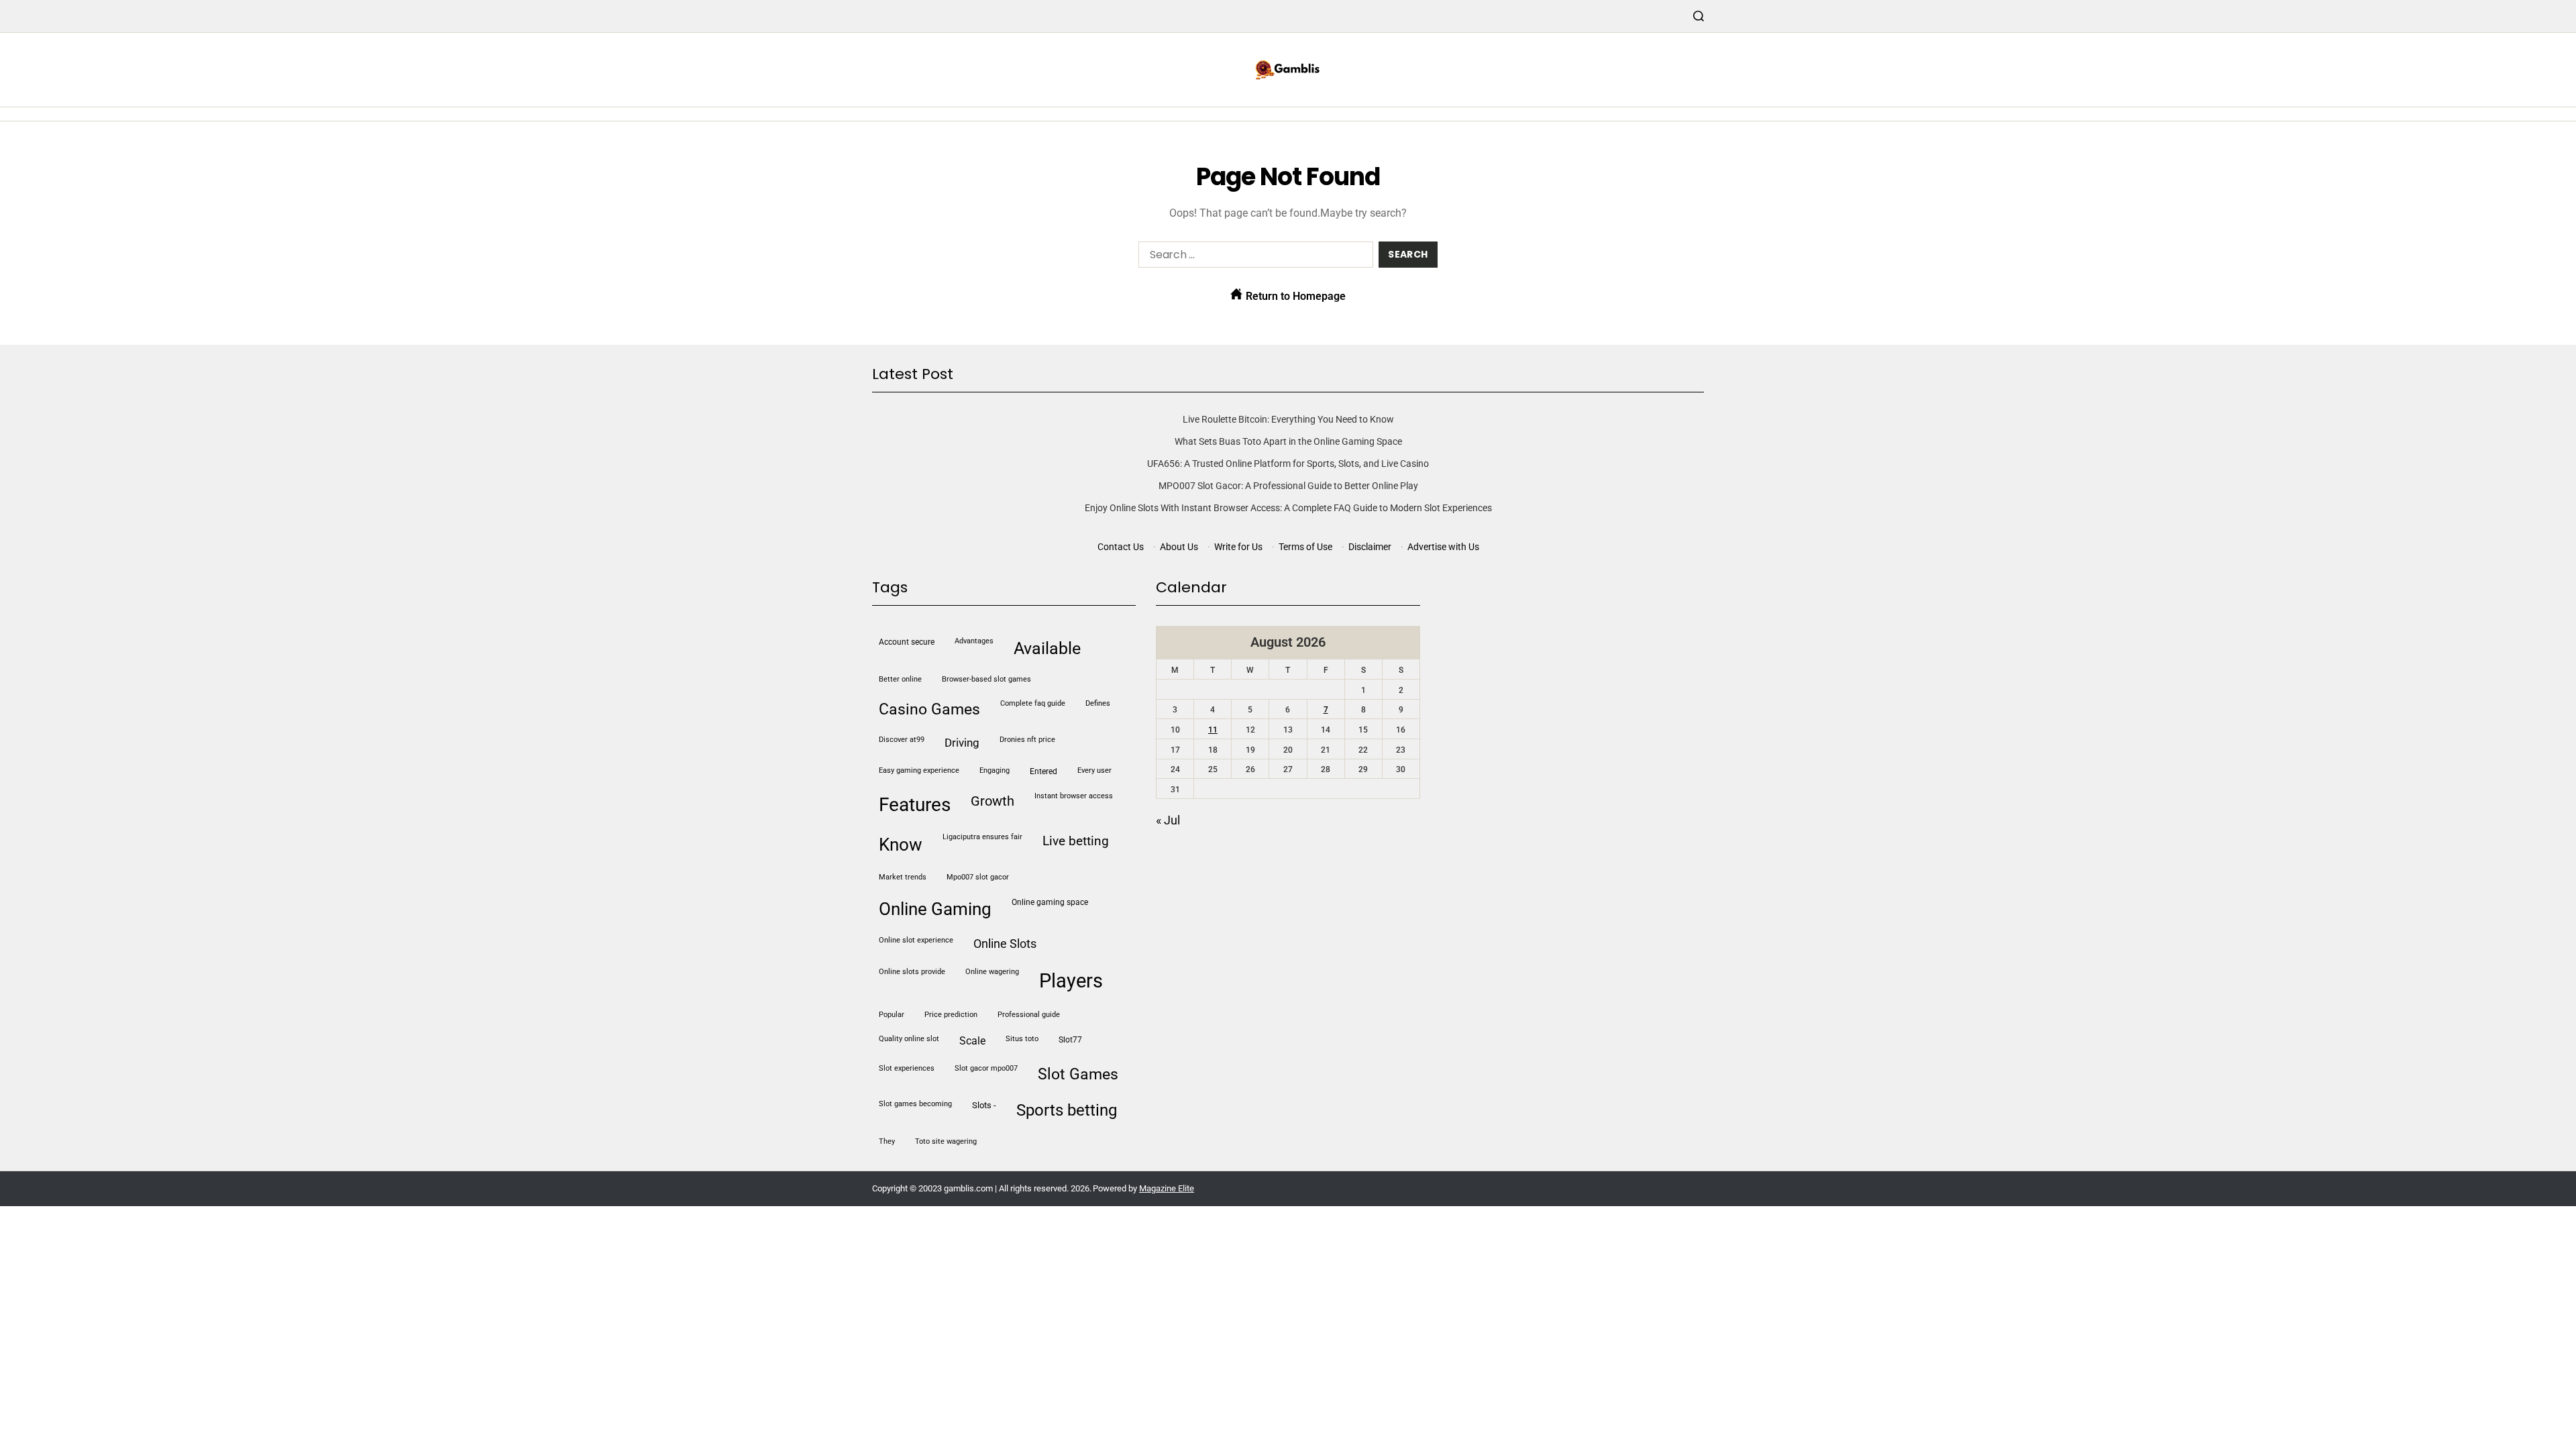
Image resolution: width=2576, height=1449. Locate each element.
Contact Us (1121, 547)
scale (972, 1041)
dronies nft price (1027, 740)
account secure (907, 642)
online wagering (992, 972)
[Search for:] (1253, 257)
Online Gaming (935, 909)
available (1047, 648)
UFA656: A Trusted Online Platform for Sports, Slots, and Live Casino (1288, 464)
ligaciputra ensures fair (982, 837)
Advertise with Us (1443, 547)
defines (1098, 703)
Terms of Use (1305, 547)
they (887, 1141)
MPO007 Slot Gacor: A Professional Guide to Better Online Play (1288, 486)
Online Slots (1005, 944)
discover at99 (902, 740)
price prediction (951, 1015)
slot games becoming (915, 1104)
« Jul (1168, 820)
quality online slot (909, 1039)
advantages (974, 641)
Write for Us (1238, 547)
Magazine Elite (1167, 1188)
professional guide (1029, 1015)
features (915, 805)
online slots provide (912, 972)
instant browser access (1074, 796)
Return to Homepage (1294, 296)
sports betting (1067, 1110)
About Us (1179, 547)
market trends (903, 877)
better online (900, 679)
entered (1043, 771)
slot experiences (907, 1068)
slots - (984, 1105)
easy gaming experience (919, 770)
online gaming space (1050, 902)
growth (992, 801)
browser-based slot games (986, 679)
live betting (1076, 841)
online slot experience (916, 940)
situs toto (1022, 1039)
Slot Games (1078, 1074)
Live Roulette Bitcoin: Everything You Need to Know (1288, 419)
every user (1094, 770)
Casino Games (929, 709)
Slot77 (1070, 1040)
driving (962, 743)
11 (1213, 730)
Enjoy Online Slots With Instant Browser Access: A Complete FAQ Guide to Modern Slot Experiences (1288, 508)
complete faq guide (1033, 703)
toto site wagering (946, 1141)
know (901, 845)
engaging (995, 770)
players (1071, 981)
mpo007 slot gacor (978, 877)
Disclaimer (1370, 547)
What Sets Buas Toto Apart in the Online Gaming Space (1288, 441)
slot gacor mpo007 (986, 1068)
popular (892, 1015)
